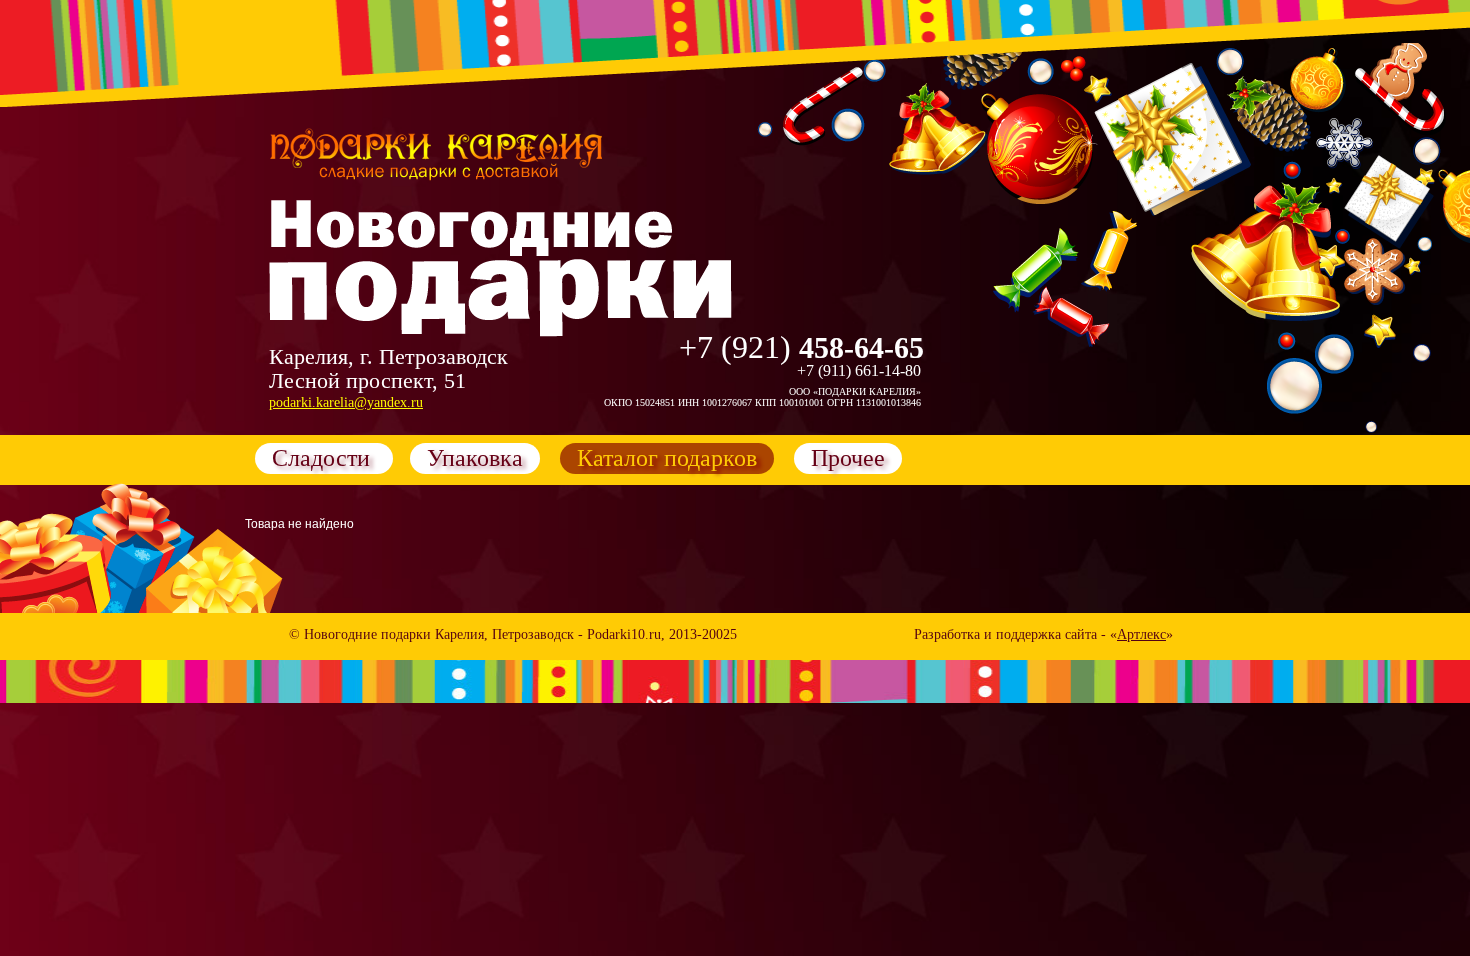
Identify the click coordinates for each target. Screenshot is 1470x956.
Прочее (848, 458)
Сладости (324, 458)
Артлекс (1141, 634)
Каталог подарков (667, 458)
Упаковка (475, 458)
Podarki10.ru (624, 634)
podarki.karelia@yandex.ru (346, 402)
